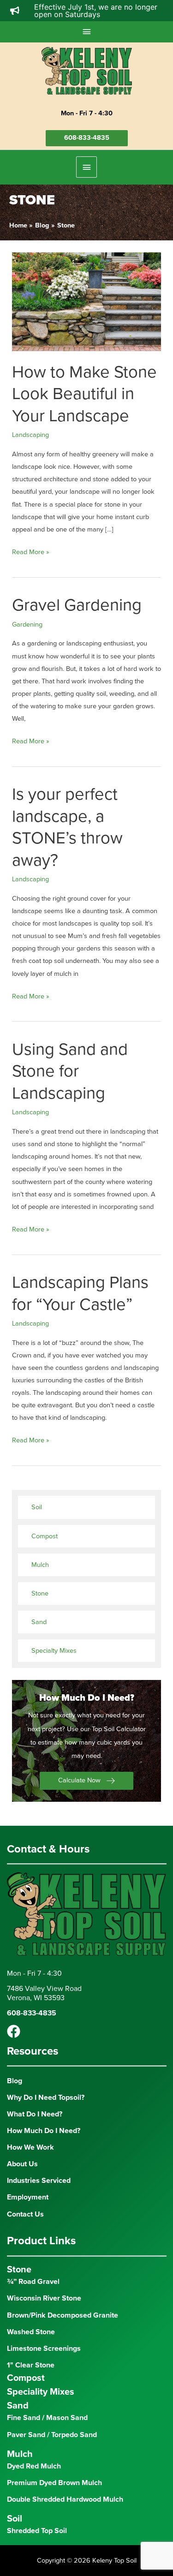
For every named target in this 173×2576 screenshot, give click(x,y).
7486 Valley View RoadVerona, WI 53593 (44, 1993)
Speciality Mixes (41, 2392)
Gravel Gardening (77, 605)
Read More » (30, 553)
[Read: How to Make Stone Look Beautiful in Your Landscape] (86, 301)
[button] (86, 1781)
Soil (37, 1507)
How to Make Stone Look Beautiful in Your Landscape (84, 394)
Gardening (27, 625)
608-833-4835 (87, 138)
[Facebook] (14, 2031)
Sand (39, 1622)
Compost (45, 1536)
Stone (40, 1593)
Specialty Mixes (54, 1651)
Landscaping (30, 435)
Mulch (40, 1565)
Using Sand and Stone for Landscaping (70, 1071)
